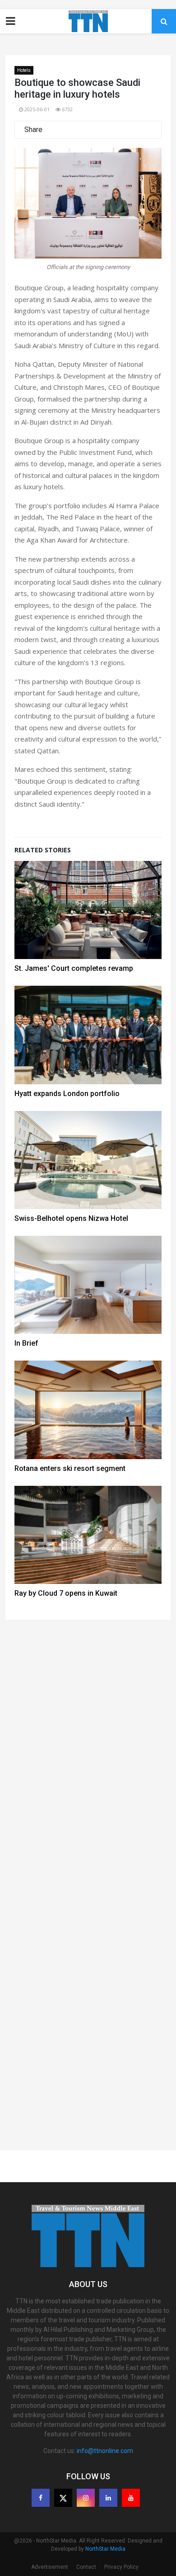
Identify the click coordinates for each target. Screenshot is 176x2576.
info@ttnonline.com (105, 2451)
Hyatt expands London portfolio (67, 1094)
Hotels (24, 70)
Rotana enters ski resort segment (70, 1468)
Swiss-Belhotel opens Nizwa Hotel (71, 1218)
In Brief (26, 1343)
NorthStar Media (105, 2549)
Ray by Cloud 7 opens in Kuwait (66, 1593)
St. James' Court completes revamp (74, 968)
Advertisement (50, 2567)
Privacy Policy (121, 2567)
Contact (86, 2567)
